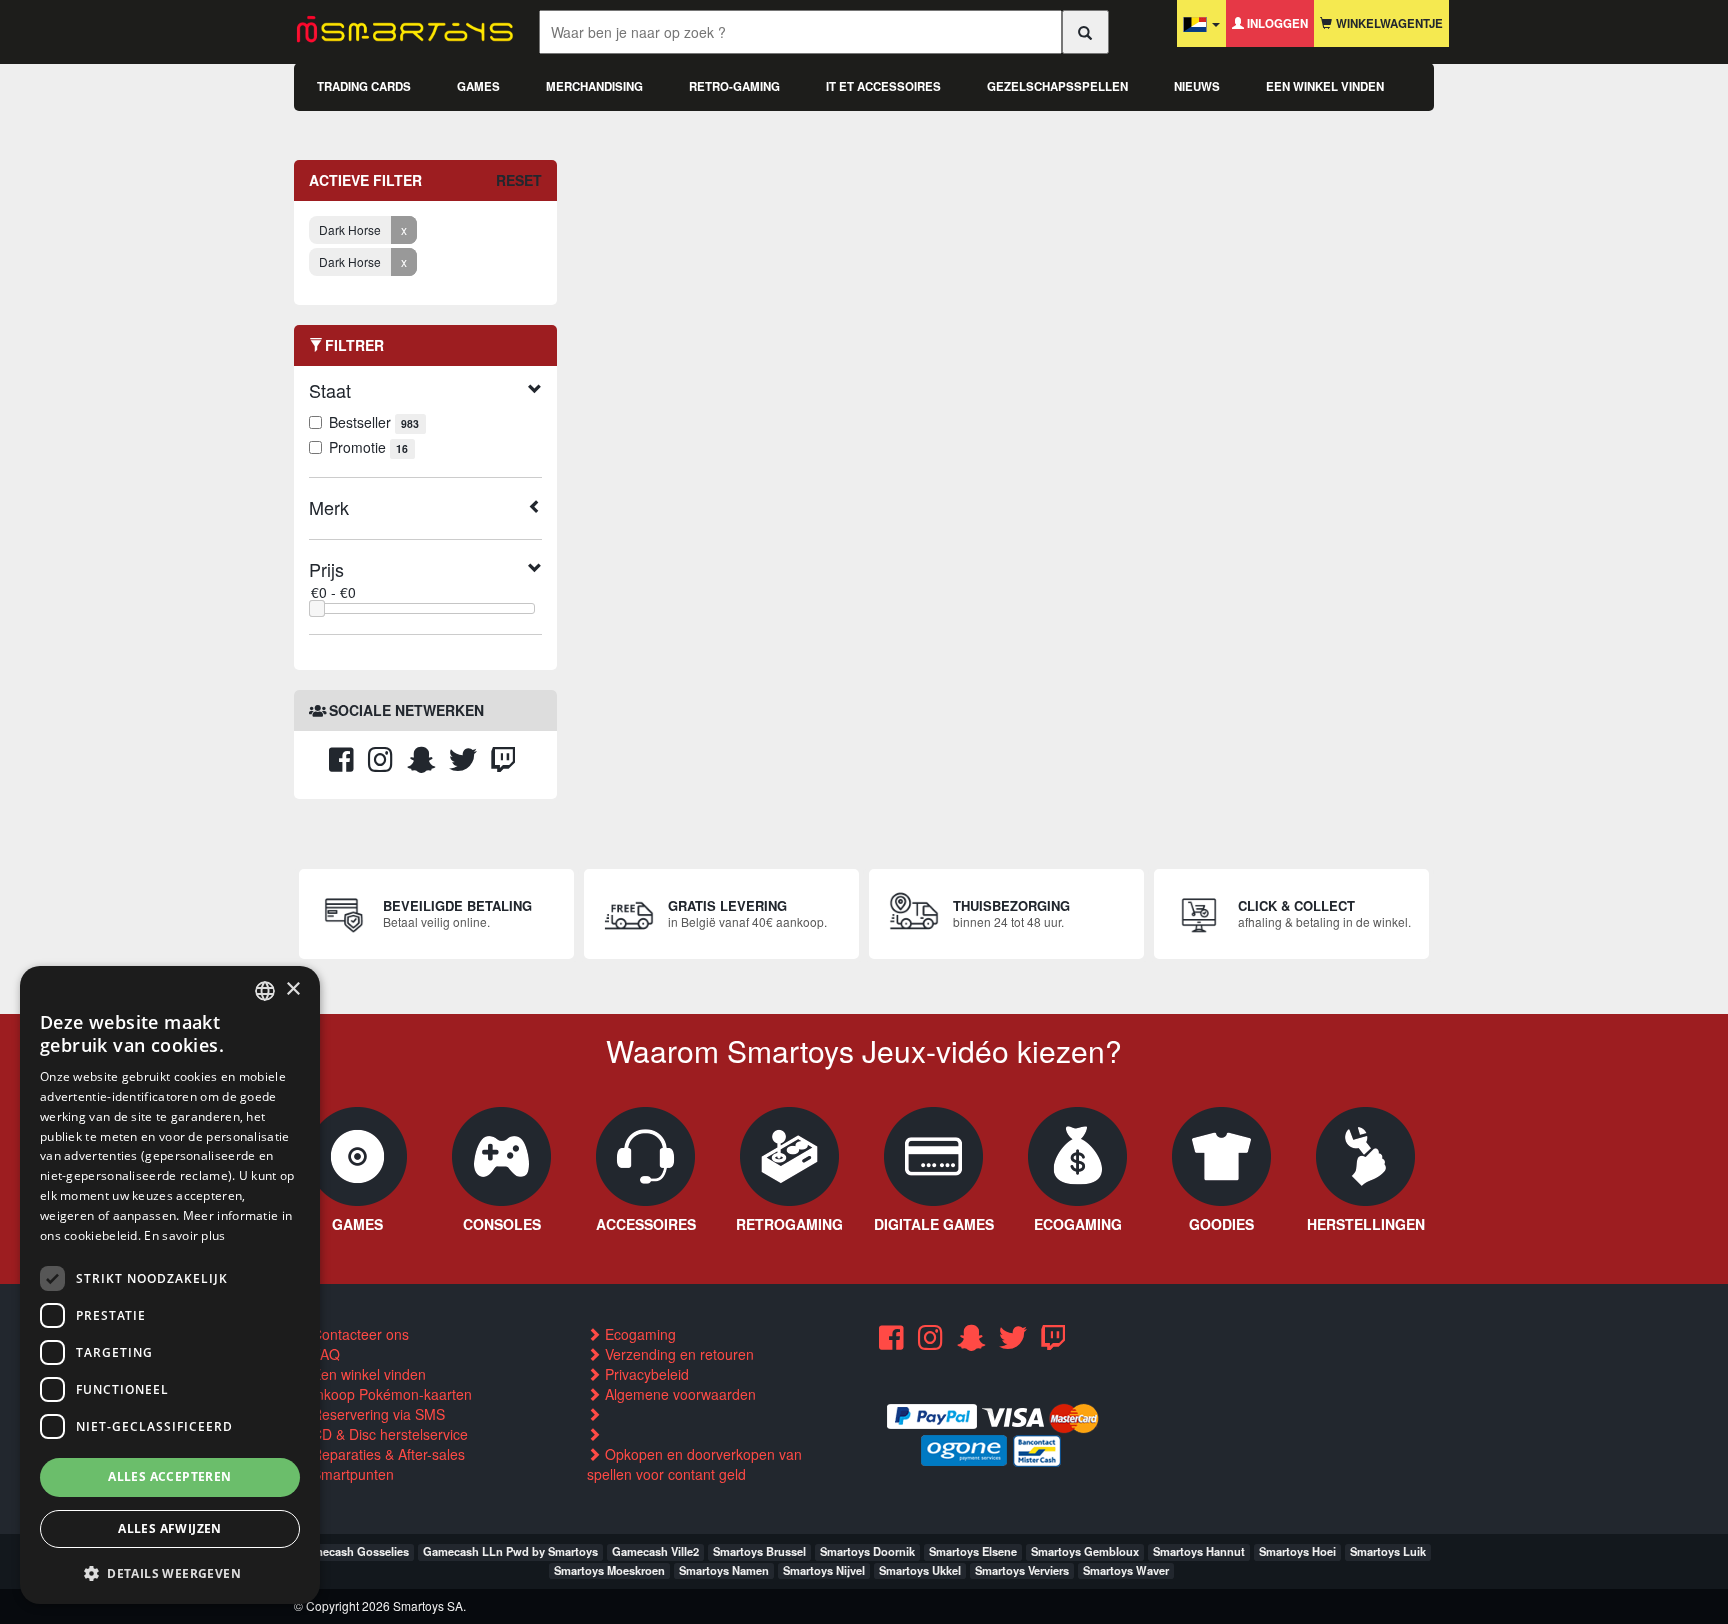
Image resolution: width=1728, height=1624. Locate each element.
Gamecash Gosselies (353, 1551)
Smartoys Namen (724, 1570)
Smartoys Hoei (1297, 1551)
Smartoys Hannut (1199, 1551)
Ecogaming (638, 1334)
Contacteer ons (358, 1334)
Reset (519, 180)
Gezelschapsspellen (1057, 86)
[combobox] (265, 991)
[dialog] (170, 1285)
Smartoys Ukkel (920, 1570)
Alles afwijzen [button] (170, 1528)
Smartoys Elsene (973, 1551)
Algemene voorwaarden (678, 1394)
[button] (170, 1572)
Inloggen (1276, 23)
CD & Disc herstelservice (388, 1434)
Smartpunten (351, 1474)
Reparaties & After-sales (386, 1454)
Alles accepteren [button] (169, 1476)
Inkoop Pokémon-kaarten (390, 1394)
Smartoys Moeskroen (609, 1570)
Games (478, 86)
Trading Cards (364, 86)
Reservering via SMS (376, 1414)
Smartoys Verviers (1022, 1570)
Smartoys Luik (1388, 1551)
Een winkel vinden (1325, 86)
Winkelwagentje (1387, 23)
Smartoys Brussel (759, 1551)
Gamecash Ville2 (655, 1551)
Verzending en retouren (677, 1354)
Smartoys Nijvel (824, 1570)
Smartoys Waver (1126, 1570)
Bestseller (374, 422)
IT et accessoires (883, 86)
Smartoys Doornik (867, 1551)
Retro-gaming (734, 86)
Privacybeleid (645, 1374)
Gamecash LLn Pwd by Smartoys (510, 1551)
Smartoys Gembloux (1085, 1551)
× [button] (292, 989)
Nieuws (1197, 86)
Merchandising (594, 86)
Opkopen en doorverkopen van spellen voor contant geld (694, 1464)
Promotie (368, 447)
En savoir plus (184, 1235)
